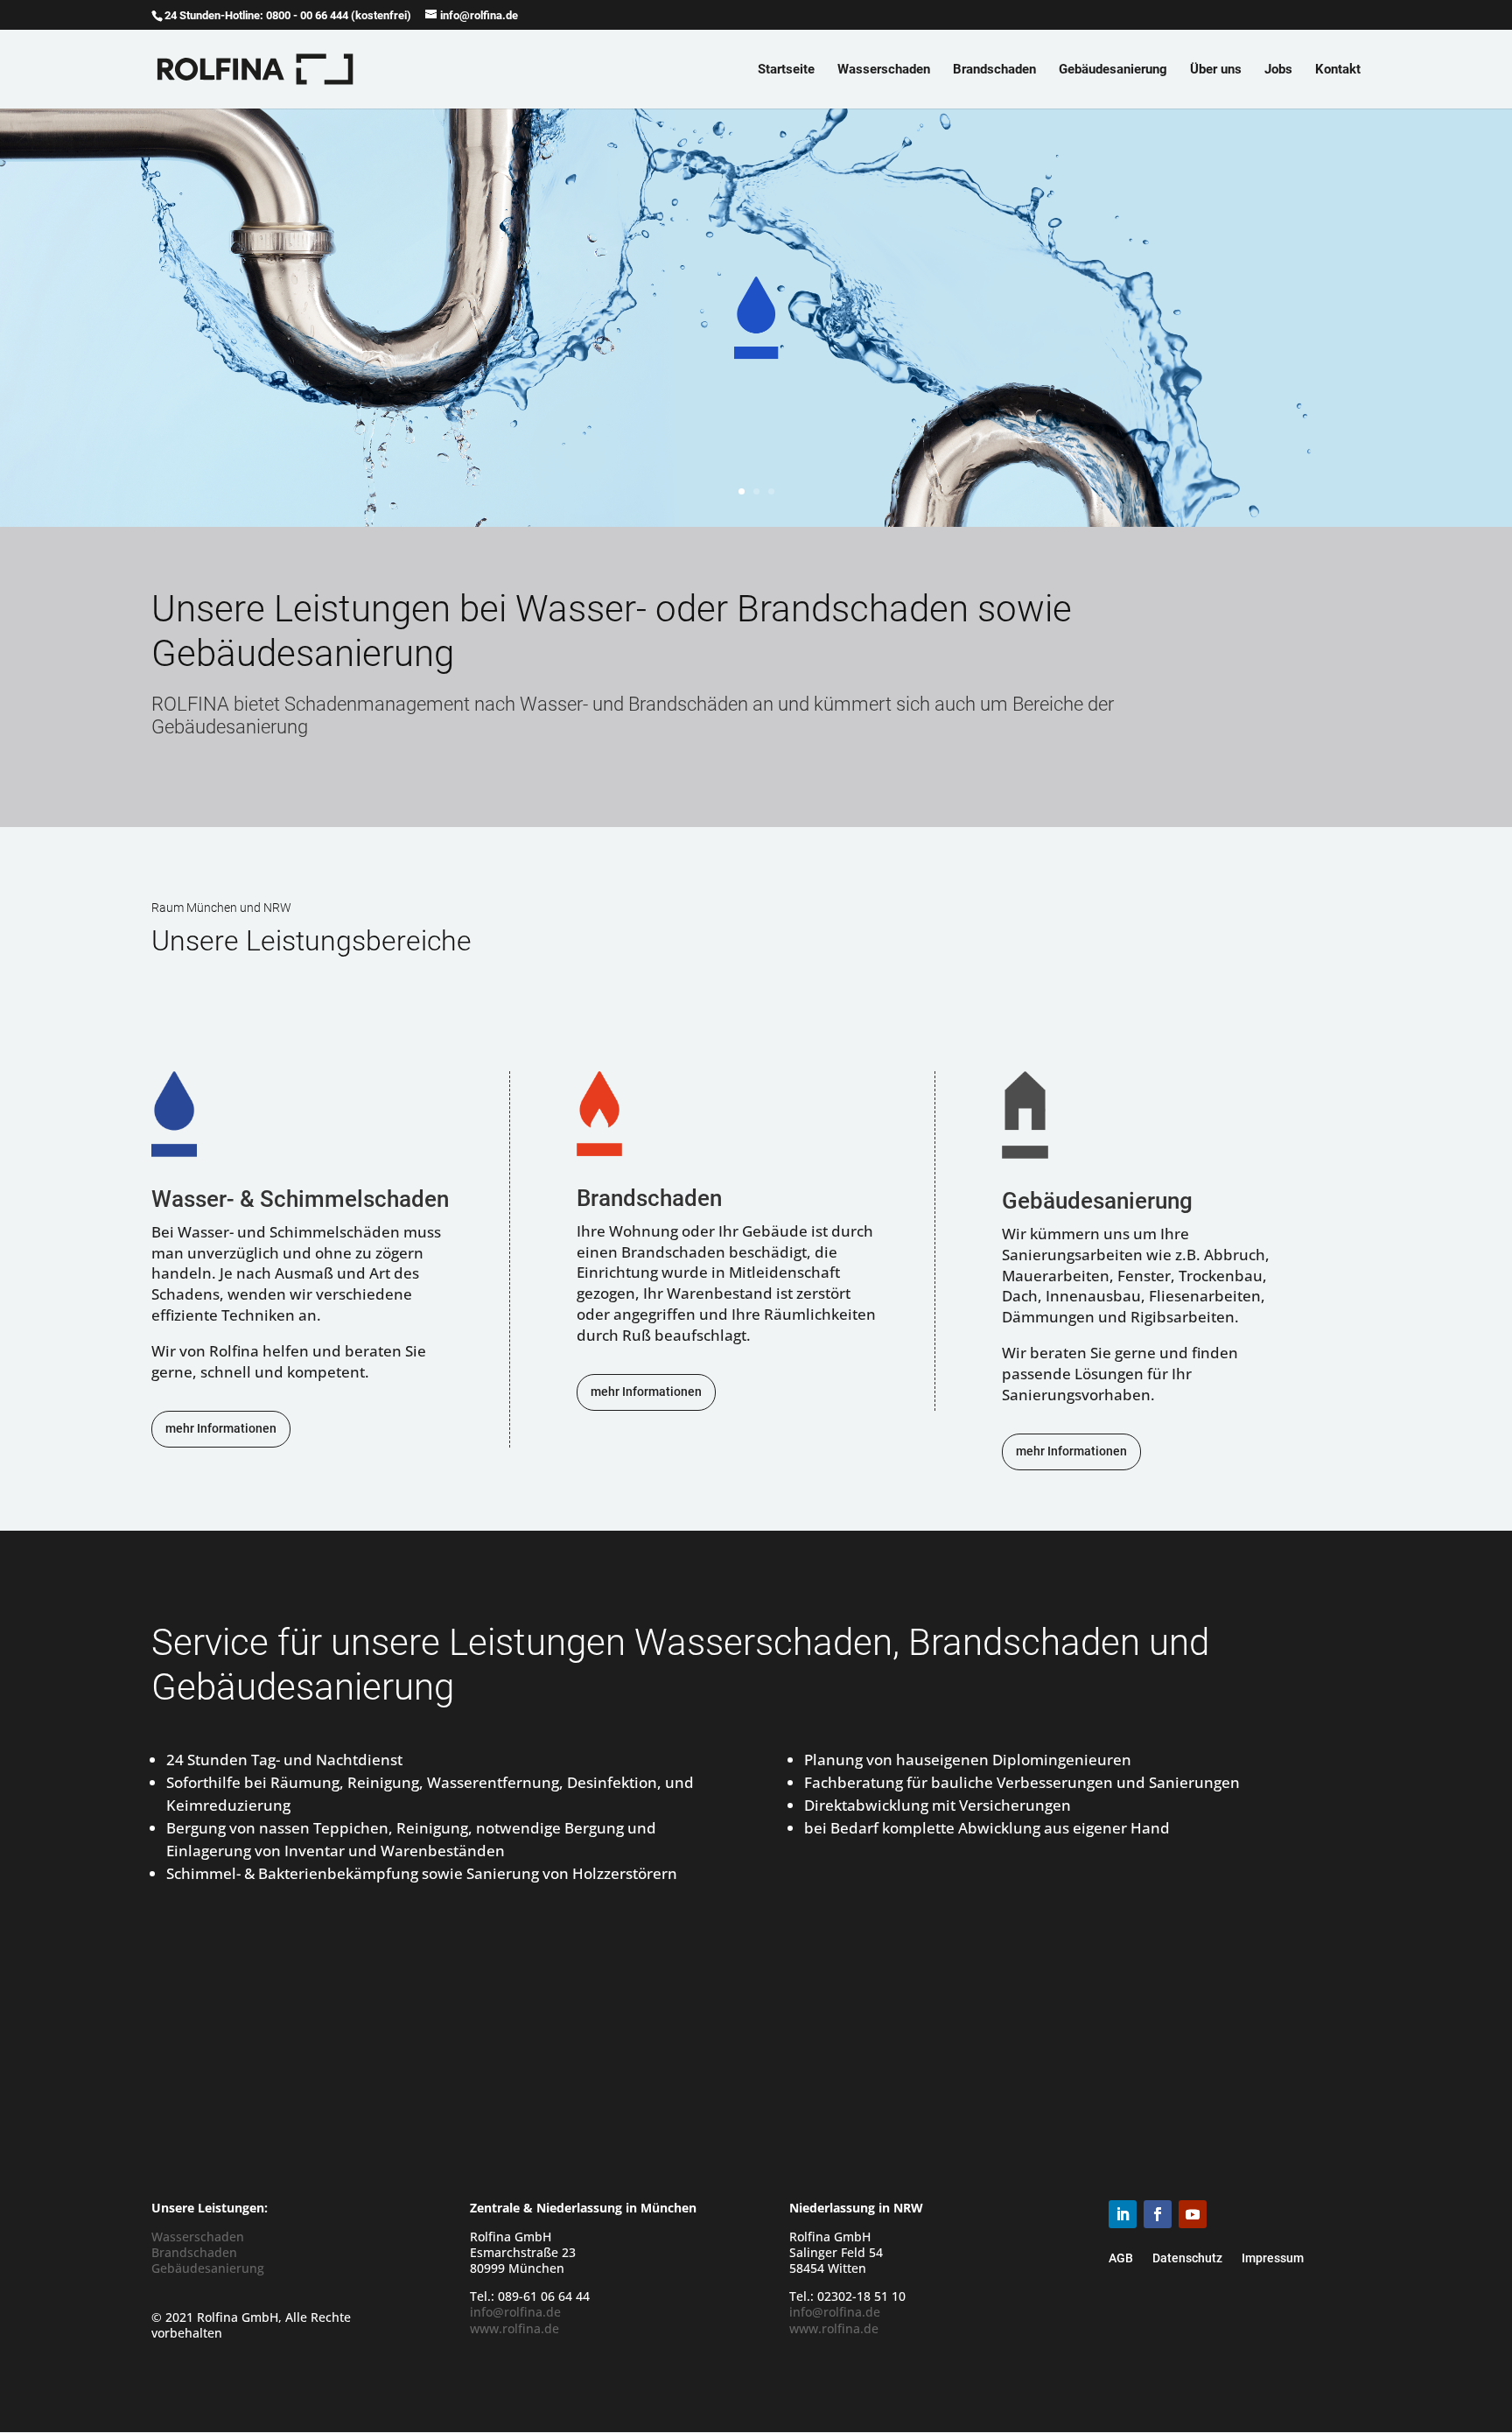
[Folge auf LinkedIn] (1123, 2214)
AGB (1121, 2258)
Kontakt (1338, 70)
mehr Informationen (221, 1428)
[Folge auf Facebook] (1158, 2214)
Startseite (786, 70)
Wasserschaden (884, 70)
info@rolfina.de (515, 2312)
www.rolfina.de (514, 2328)
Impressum (1273, 2258)
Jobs (1278, 70)
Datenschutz (1187, 2258)
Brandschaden (994, 70)
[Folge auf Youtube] (1193, 2214)
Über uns (1216, 70)
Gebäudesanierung (1113, 70)
